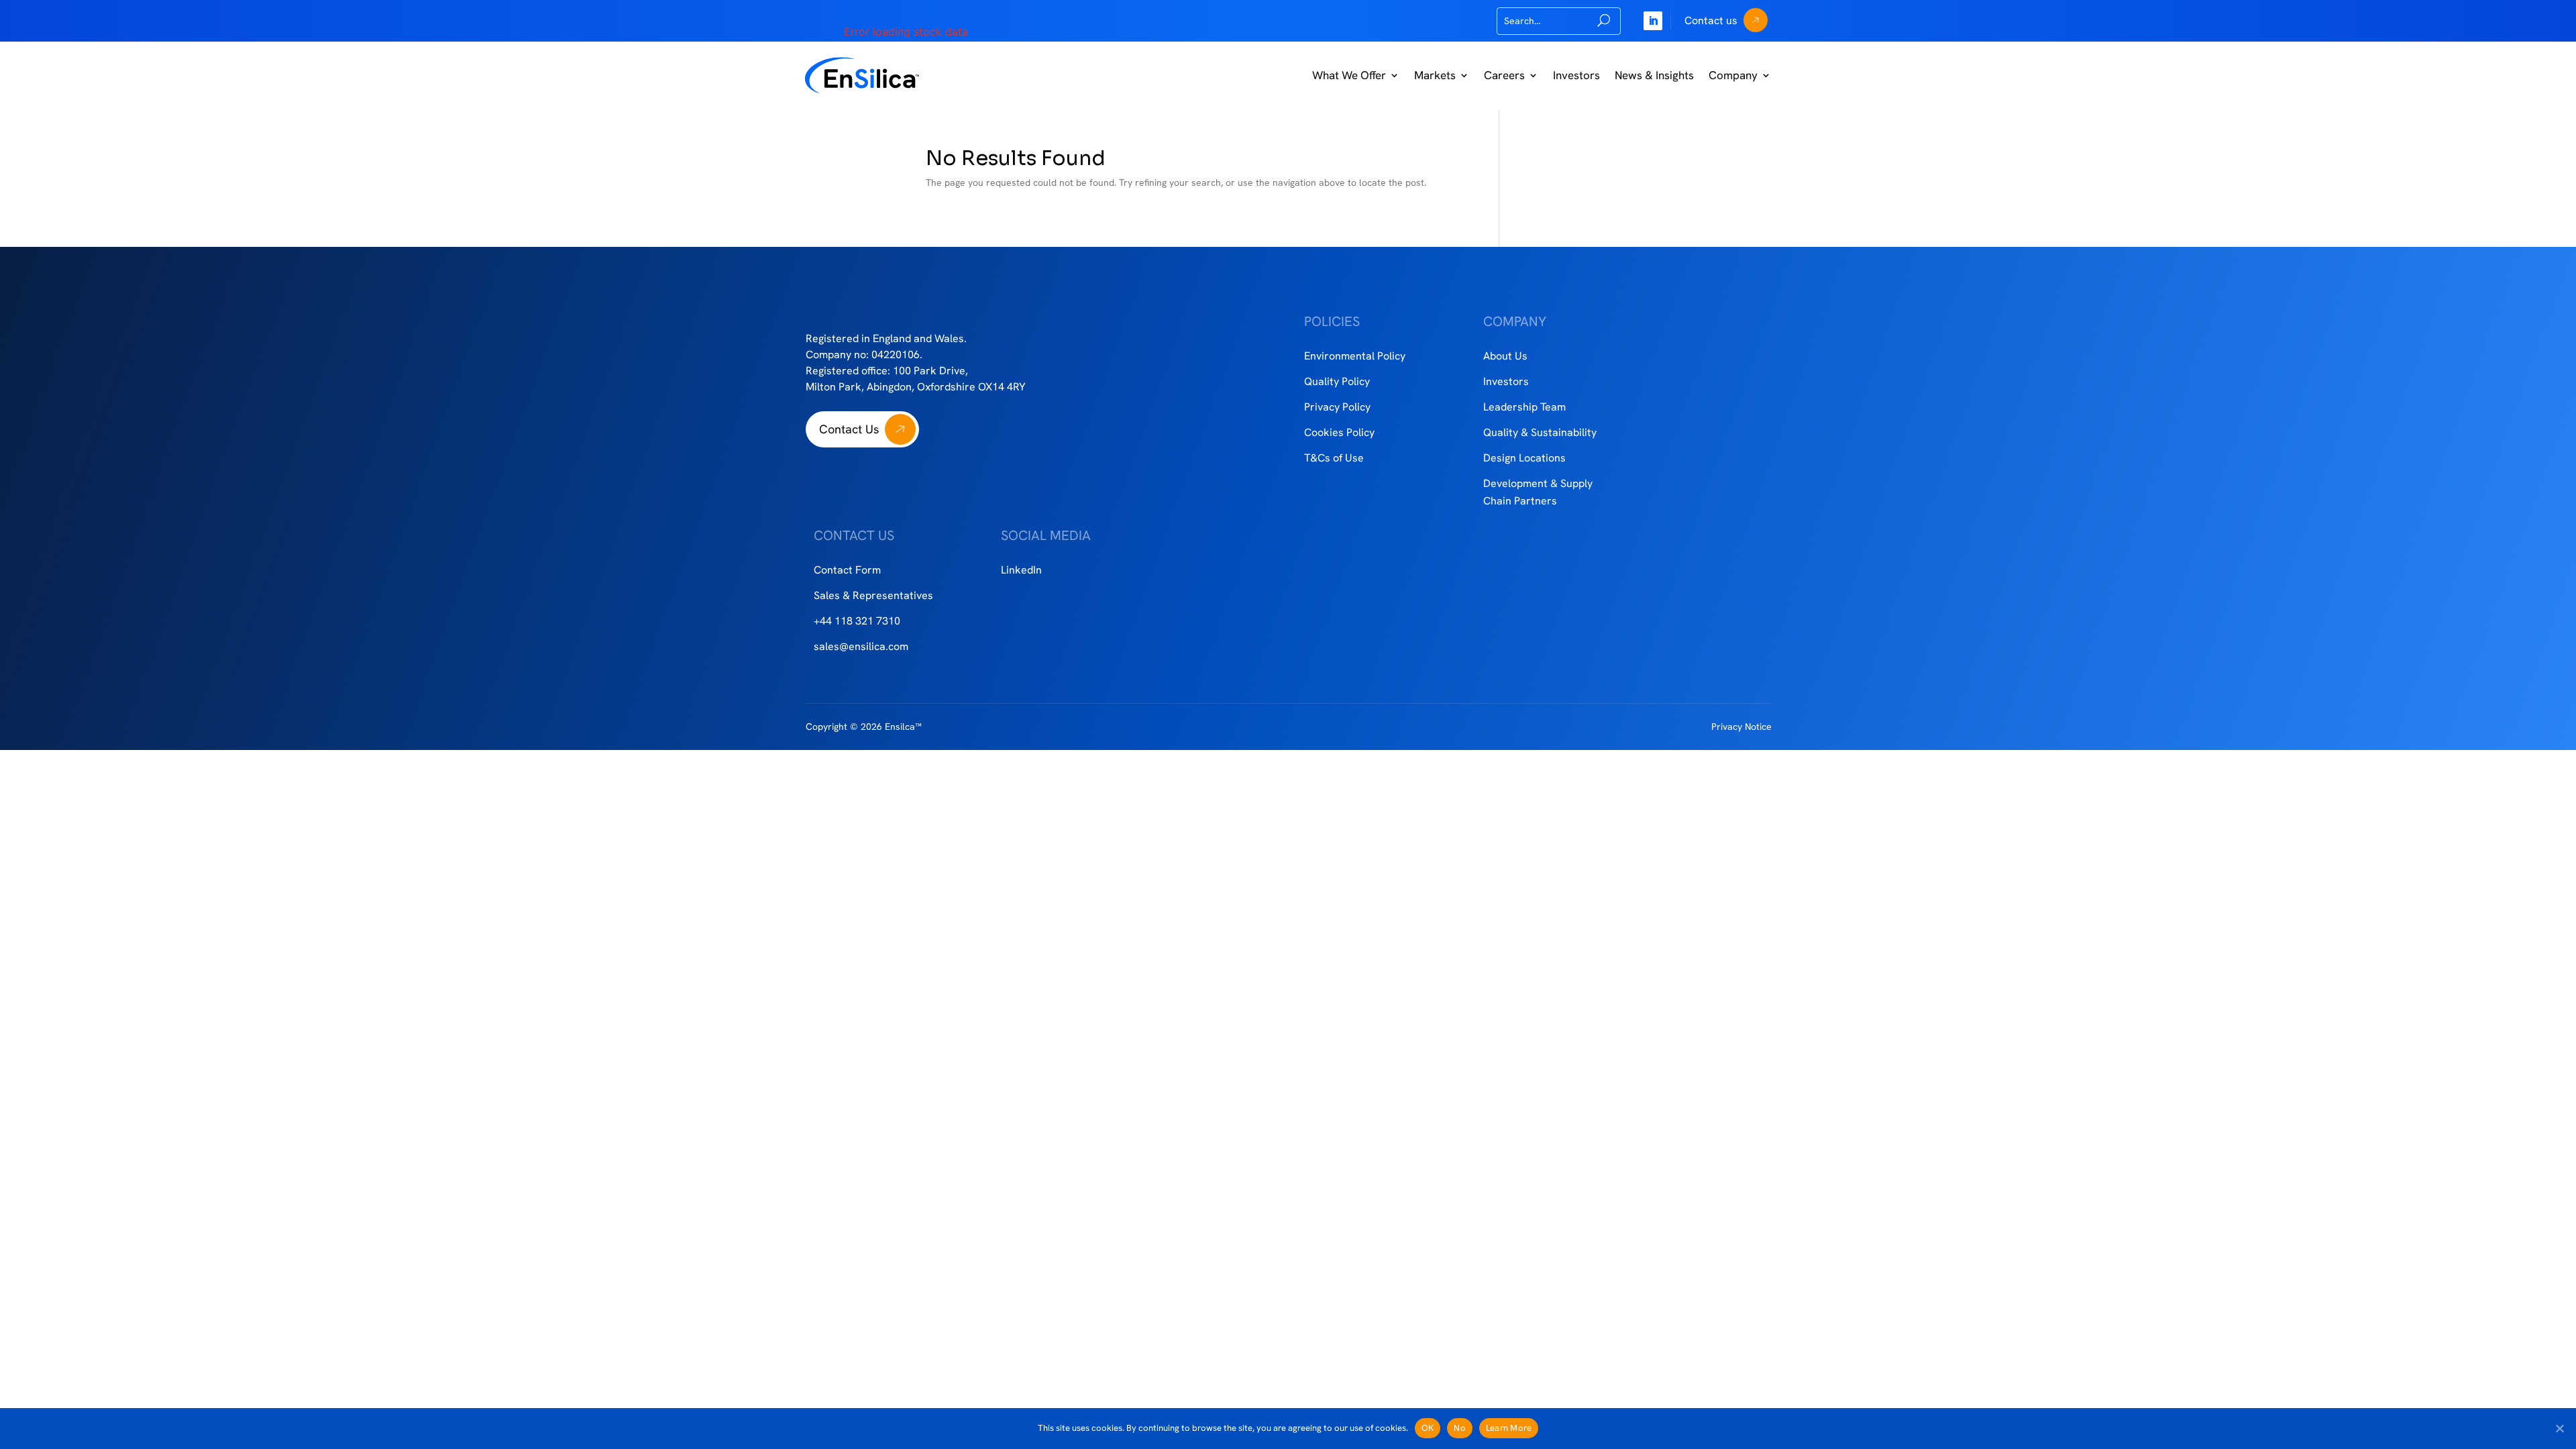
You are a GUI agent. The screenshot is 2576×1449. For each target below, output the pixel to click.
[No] (2559, 1428)
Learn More (1509, 1428)
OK (1428, 1428)
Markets (1435, 75)
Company (1733, 75)
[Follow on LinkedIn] (1653, 21)
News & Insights (1654, 75)
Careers (1504, 75)
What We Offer (1349, 75)
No (1460, 1428)
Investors (1576, 75)
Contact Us (849, 429)
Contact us (1711, 20)
